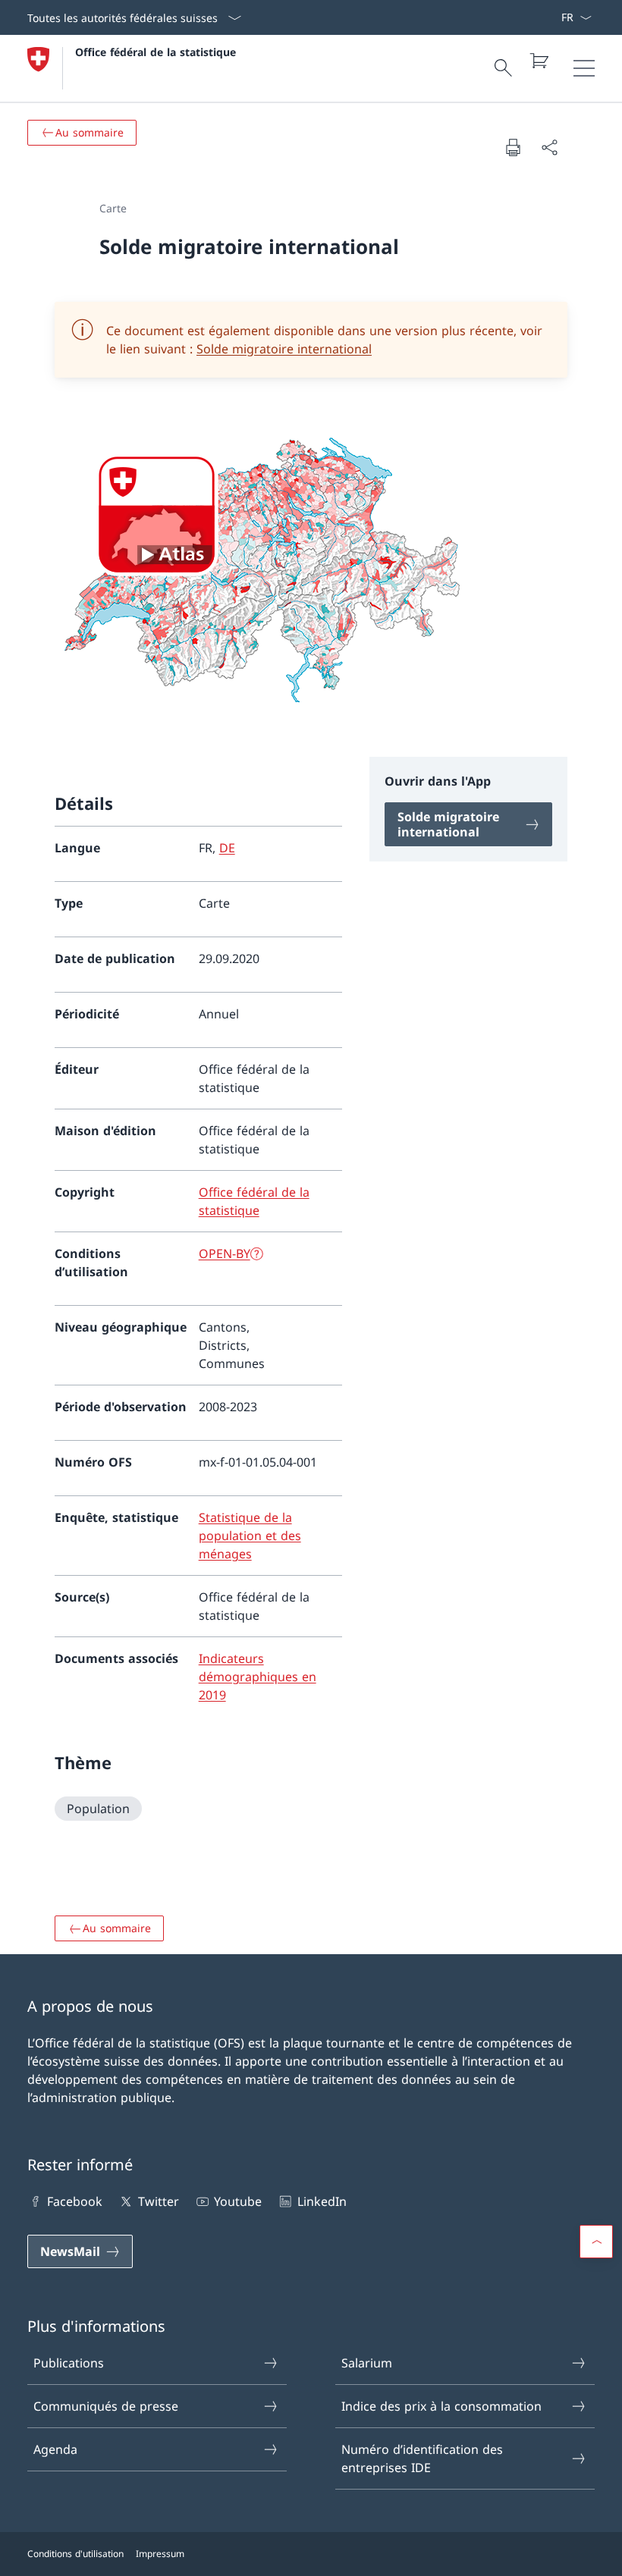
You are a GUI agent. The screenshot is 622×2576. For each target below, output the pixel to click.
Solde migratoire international (284, 349)
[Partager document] (549, 147)
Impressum (160, 2554)
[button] (596, 2242)
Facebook (75, 2201)
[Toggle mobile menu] (584, 68)
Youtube (238, 2201)
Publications (69, 2363)
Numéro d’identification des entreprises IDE (422, 2458)
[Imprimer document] (513, 147)
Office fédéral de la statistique (155, 52)
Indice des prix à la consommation (441, 2406)
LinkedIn (322, 2201)
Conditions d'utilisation (75, 2554)
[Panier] (539, 61)
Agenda (55, 2449)
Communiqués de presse (106, 2406)
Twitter (158, 2201)
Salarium (367, 2363)
